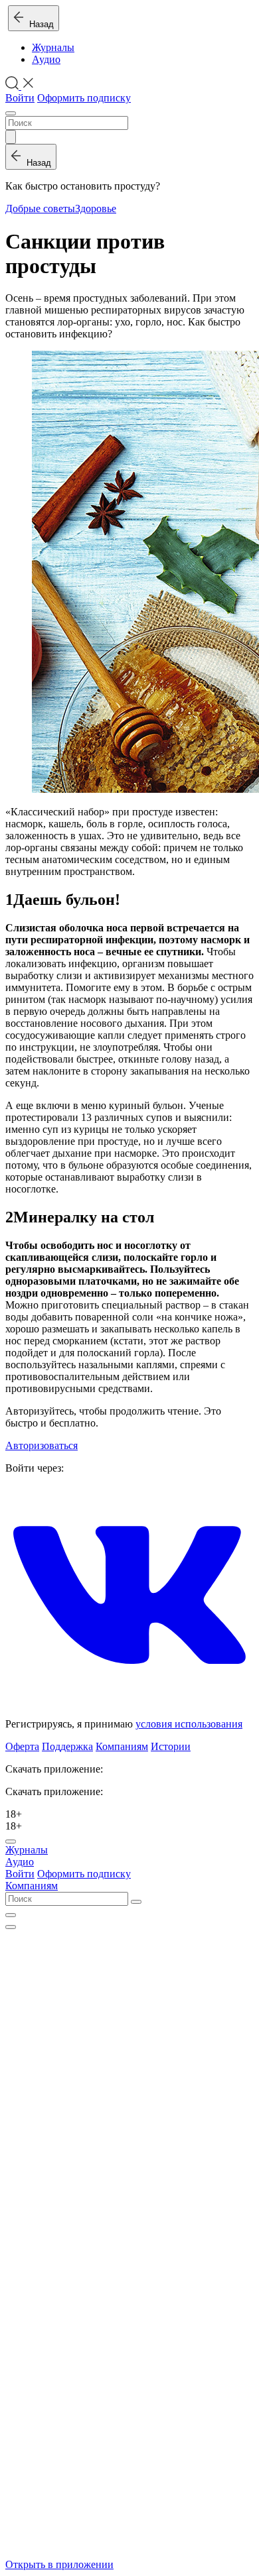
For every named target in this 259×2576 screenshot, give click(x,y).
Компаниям (122, 1746)
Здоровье (96, 208)
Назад (39, 24)
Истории (171, 1746)
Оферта (22, 1746)
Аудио (46, 59)
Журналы (53, 47)
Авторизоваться (42, 1445)
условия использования (189, 1724)
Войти (20, 98)
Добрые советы (40, 208)
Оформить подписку (84, 98)
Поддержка (67, 1746)
